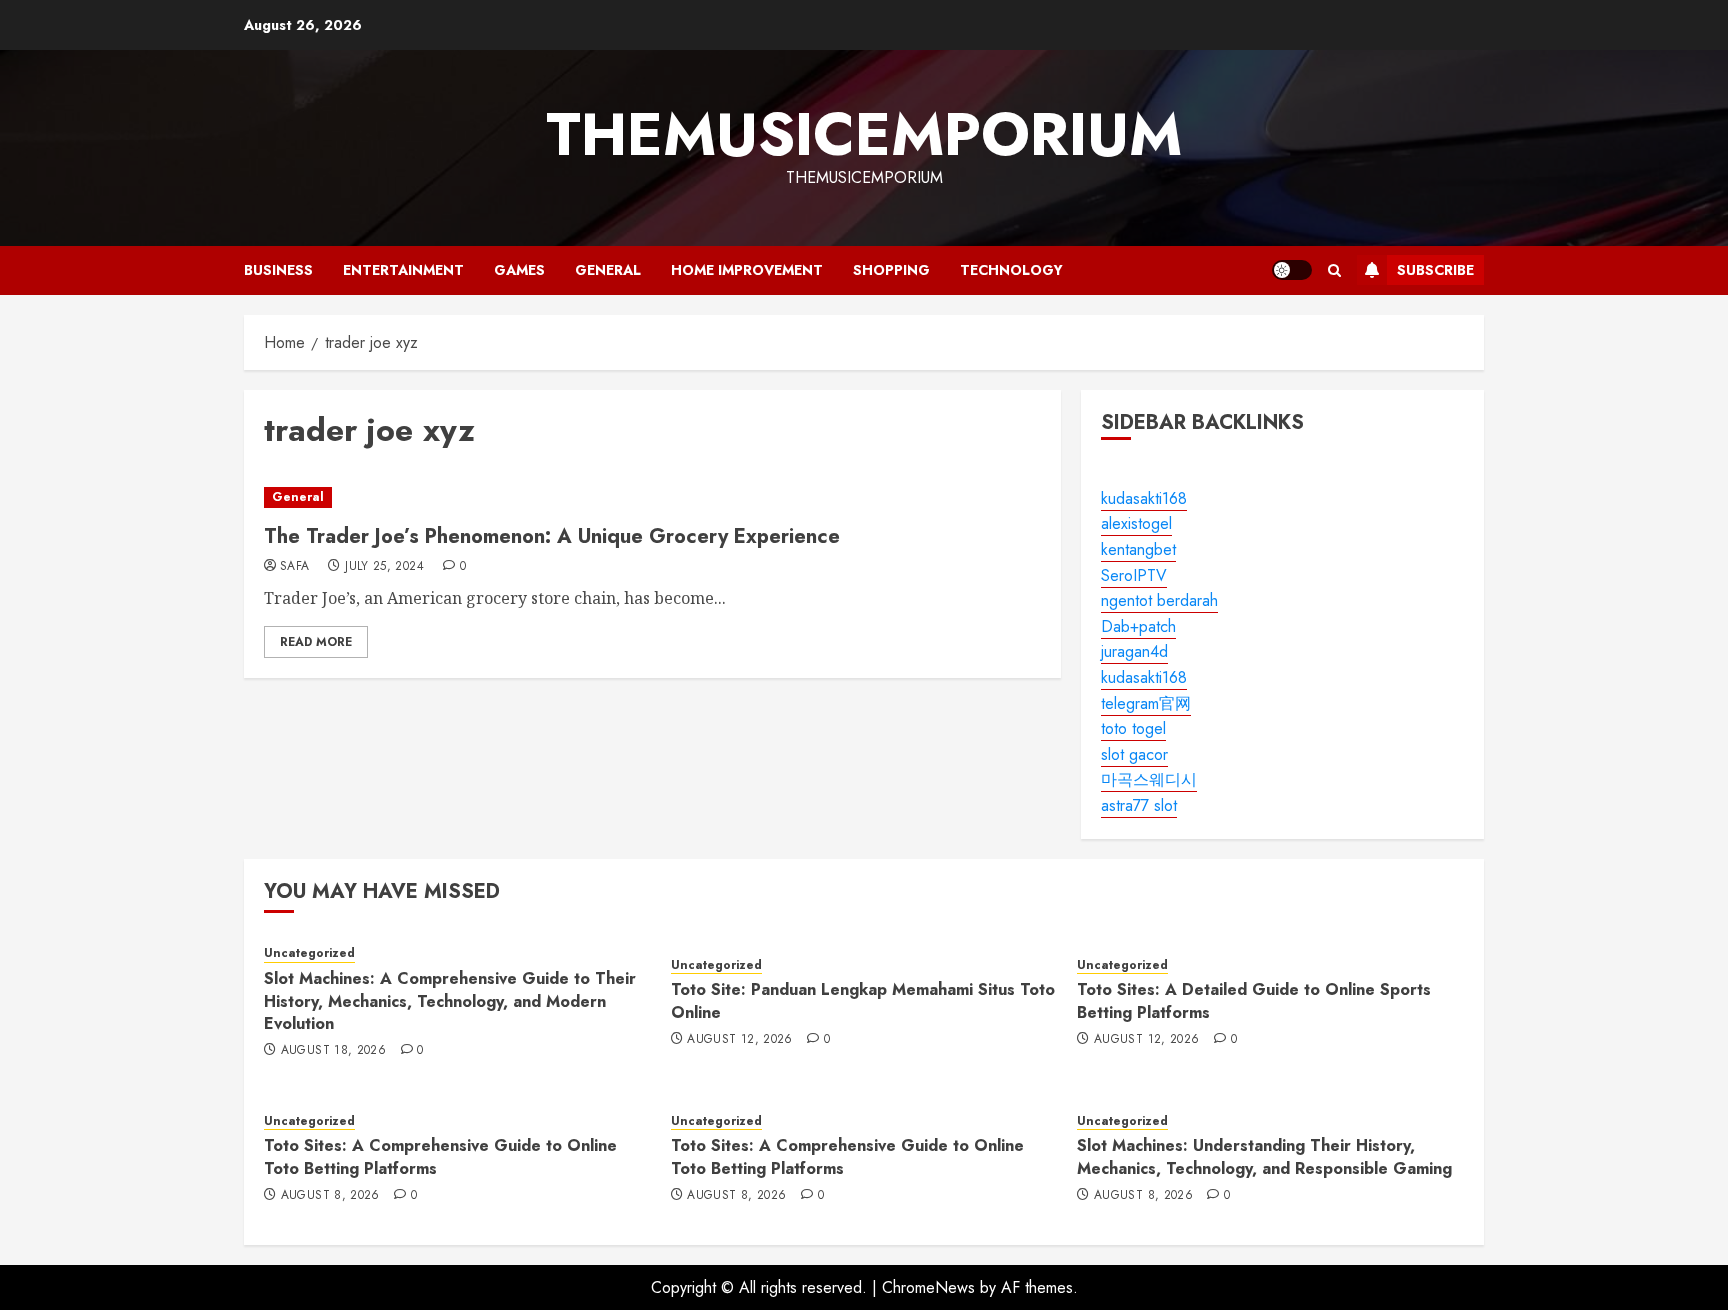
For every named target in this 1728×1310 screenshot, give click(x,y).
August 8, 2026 (330, 1196)
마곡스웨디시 (1149, 779)
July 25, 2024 (384, 567)
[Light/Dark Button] (1292, 270)
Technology (1011, 270)
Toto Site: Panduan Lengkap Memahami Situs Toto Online (863, 1000)
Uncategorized (309, 953)
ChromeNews (928, 1287)
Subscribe (1435, 270)
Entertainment (403, 270)
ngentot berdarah (1159, 600)
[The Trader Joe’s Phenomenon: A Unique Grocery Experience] (652, 497)
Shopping (891, 270)
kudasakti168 (1144, 498)
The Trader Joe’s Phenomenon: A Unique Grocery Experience (552, 536)
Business (278, 270)
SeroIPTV (1134, 575)
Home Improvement (747, 270)
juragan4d (1134, 651)
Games (519, 270)
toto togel (1133, 728)
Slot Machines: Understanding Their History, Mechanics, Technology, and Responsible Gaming (1264, 1156)
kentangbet (1138, 549)
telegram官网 (1146, 703)
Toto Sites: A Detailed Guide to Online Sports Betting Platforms (1254, 1000)
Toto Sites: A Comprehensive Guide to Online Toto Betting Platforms (440, 1156)
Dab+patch (1138, 626)
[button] (1334, 270)
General (608, 270)
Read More (316, 642)
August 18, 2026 (333, 1051)
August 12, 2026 (739, 1040)
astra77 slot (1139, 805)
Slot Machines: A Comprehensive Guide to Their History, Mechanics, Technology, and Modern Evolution (450, 1001)
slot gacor (1134, 754)
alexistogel (1136, 523)
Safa (294, 567)
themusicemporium (864, 134)
